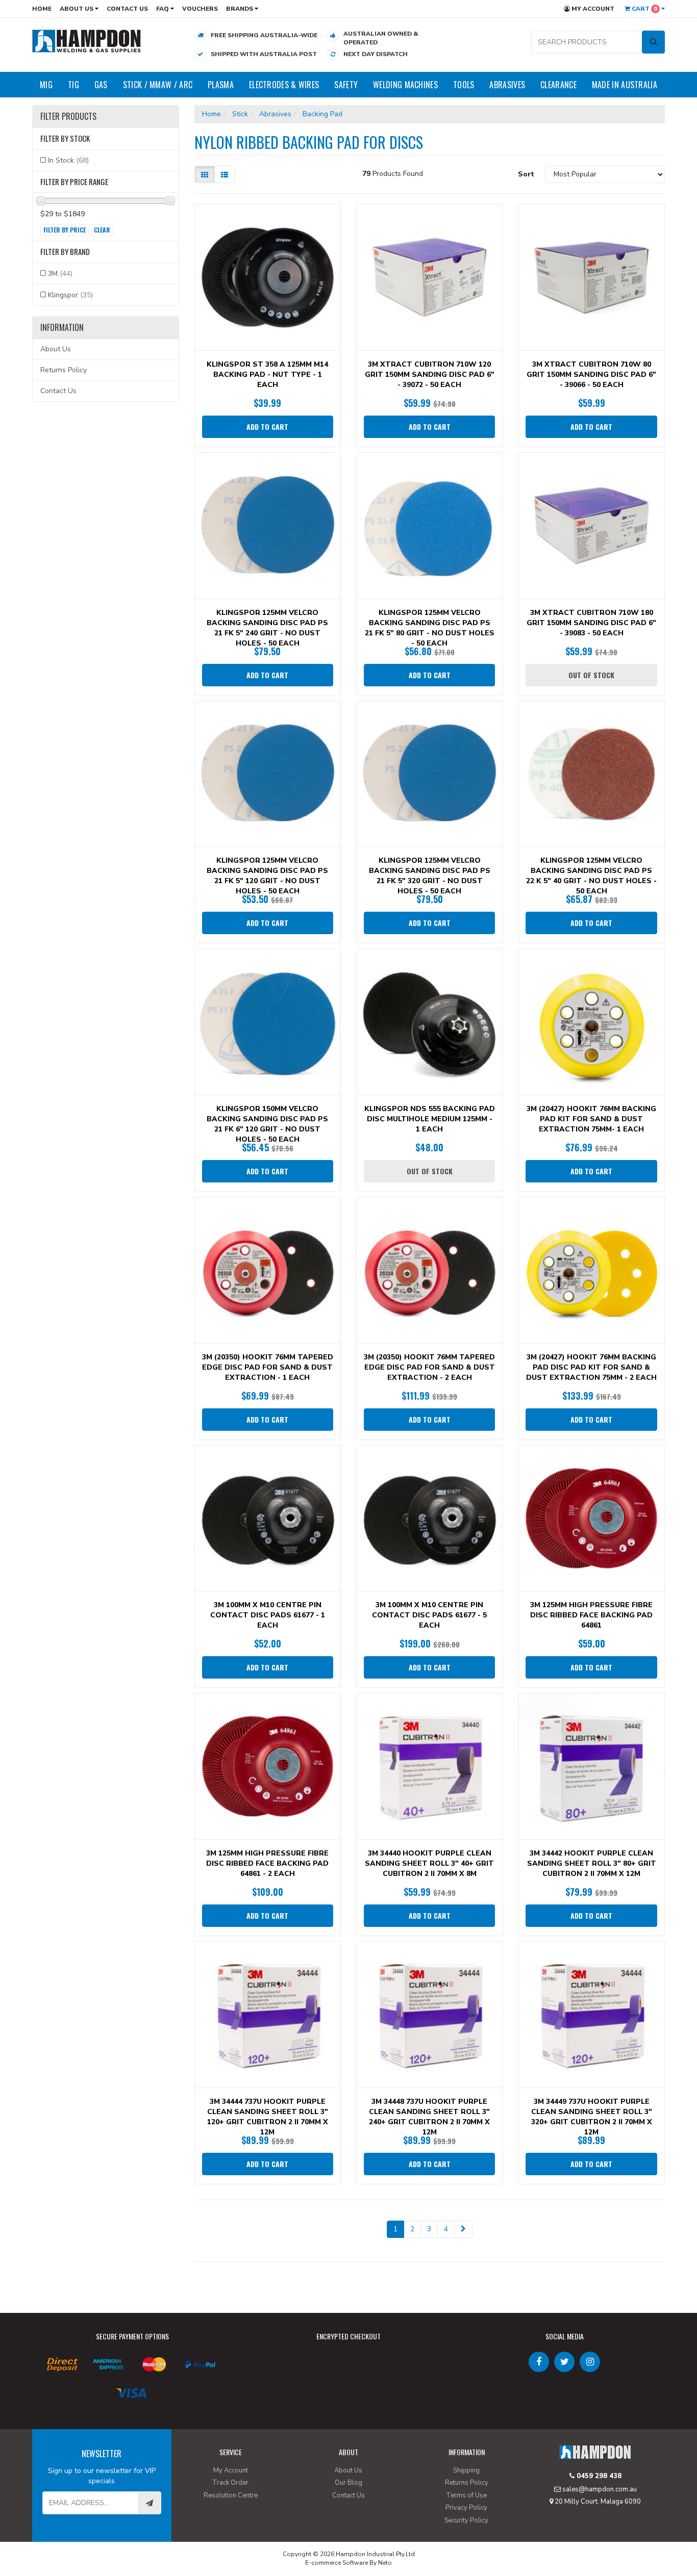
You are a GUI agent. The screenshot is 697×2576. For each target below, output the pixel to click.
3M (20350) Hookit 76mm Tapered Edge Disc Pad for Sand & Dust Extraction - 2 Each (429, 1367)
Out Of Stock (591, 675)
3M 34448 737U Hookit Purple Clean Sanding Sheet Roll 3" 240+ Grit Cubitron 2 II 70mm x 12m (429, 2117)
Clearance (558, 85)
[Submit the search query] (653, 42)
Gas (101, 85)
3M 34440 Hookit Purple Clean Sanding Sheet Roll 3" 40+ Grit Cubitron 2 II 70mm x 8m (429, 1863)
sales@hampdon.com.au (599, 2489)
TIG (73, 85)
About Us (77, 9)
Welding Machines (405, 85)
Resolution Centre (231, 2495)
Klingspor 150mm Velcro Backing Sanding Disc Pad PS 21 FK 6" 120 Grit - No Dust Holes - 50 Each (267, 1124)
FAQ (163, 9)
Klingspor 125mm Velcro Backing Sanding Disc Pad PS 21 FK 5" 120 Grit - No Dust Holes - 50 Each (267, 876)
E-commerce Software (337, 2563)
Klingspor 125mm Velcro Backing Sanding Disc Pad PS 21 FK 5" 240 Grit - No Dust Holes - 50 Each (267, 628)
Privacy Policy (466, 2508)
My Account (592, 9)
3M (60, 274)
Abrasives (507, 85)
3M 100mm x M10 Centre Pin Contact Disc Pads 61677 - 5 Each (429, 1615)
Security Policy (466, 2520)
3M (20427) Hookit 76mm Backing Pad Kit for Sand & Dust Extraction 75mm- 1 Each (591, 1119)
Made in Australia (625, 85)
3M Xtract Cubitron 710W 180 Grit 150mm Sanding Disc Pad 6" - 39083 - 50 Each (591, 623)
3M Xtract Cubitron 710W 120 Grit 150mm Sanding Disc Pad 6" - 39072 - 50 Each (430, 375)
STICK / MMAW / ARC (158, 85)
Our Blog (348, 2483)
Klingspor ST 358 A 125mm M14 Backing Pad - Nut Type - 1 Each (267, 375)
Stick (240, 114)
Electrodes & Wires (284, 85)
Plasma (221, 85)
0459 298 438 (598, 2476)
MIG (46, 85)
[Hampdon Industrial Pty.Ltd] (87, 41)
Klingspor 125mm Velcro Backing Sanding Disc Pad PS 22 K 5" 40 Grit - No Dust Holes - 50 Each (591, 876)
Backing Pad (322, 114)
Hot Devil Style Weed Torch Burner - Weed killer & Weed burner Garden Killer (88, 2534)
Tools (464, 85)
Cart (644, 9)
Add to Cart (267, 427)
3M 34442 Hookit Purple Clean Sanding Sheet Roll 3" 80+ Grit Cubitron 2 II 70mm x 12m (592, 1863)
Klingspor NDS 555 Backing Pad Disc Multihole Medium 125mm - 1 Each (430, 1119)
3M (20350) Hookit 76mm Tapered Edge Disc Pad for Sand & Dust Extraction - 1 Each (268, 1367)
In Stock (68, 160)
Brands (240, 9)
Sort (526, 174)
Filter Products (68, 117)
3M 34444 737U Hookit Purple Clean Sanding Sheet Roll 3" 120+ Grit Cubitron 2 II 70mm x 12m (268, 2117)
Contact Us (127, 9)
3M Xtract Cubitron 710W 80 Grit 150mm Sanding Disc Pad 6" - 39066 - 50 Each (591, 375)
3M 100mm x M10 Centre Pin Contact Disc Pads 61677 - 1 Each (268, 1615)
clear (102, 230)
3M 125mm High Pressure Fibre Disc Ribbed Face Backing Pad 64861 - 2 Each (267, 1863)
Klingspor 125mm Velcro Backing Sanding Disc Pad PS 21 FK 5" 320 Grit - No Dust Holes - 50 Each (430, 876)
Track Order (230, 2483)
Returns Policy (64, 370)
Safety (346, 85)
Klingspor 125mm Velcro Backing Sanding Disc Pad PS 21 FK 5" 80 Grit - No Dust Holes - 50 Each (430, 628)
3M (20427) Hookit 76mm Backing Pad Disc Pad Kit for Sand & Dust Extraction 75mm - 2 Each (591, 1367)
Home (42, 9)
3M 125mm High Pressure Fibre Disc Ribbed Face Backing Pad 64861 (591, 1615)
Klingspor (70, 295)
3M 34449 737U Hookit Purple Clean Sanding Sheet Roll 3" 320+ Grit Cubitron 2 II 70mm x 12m (592, 2117)
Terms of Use (466, 2495)
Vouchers (200, 9)
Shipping (466, 2470)
